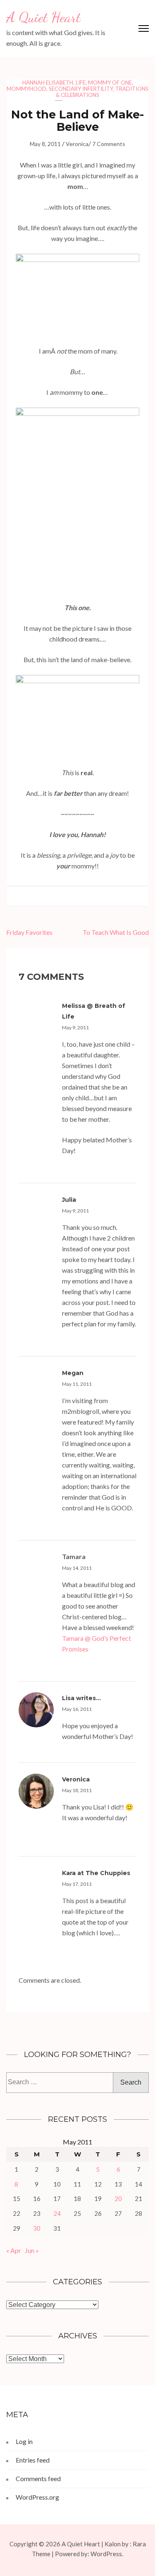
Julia (69, 1200)
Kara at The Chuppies (96, 1873)
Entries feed (33, 2460)
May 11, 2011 (77, 1384)
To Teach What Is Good (116, 932)
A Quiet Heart (43, 17)
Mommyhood (26, 89)
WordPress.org (37, 2497)
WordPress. (107, 2554)
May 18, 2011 (77, 1790)
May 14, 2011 (77, 1568)
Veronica (77, 144)
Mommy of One (110, 83)
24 (57, 2213)
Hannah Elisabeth (48, 83)
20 (118, 2199)
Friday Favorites (29, 932)
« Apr (14, 2250)
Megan (73, 1373)
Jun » (32, 2250)
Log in (24, 2441)
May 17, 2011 (77, 1884)
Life (81, 83)
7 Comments (109, 144)
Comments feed (38, 2478)
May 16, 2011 (77, 1709)
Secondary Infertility (81, 89)
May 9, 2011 (75, 1027)
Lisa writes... (81, 1698)
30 (37, 2228)
